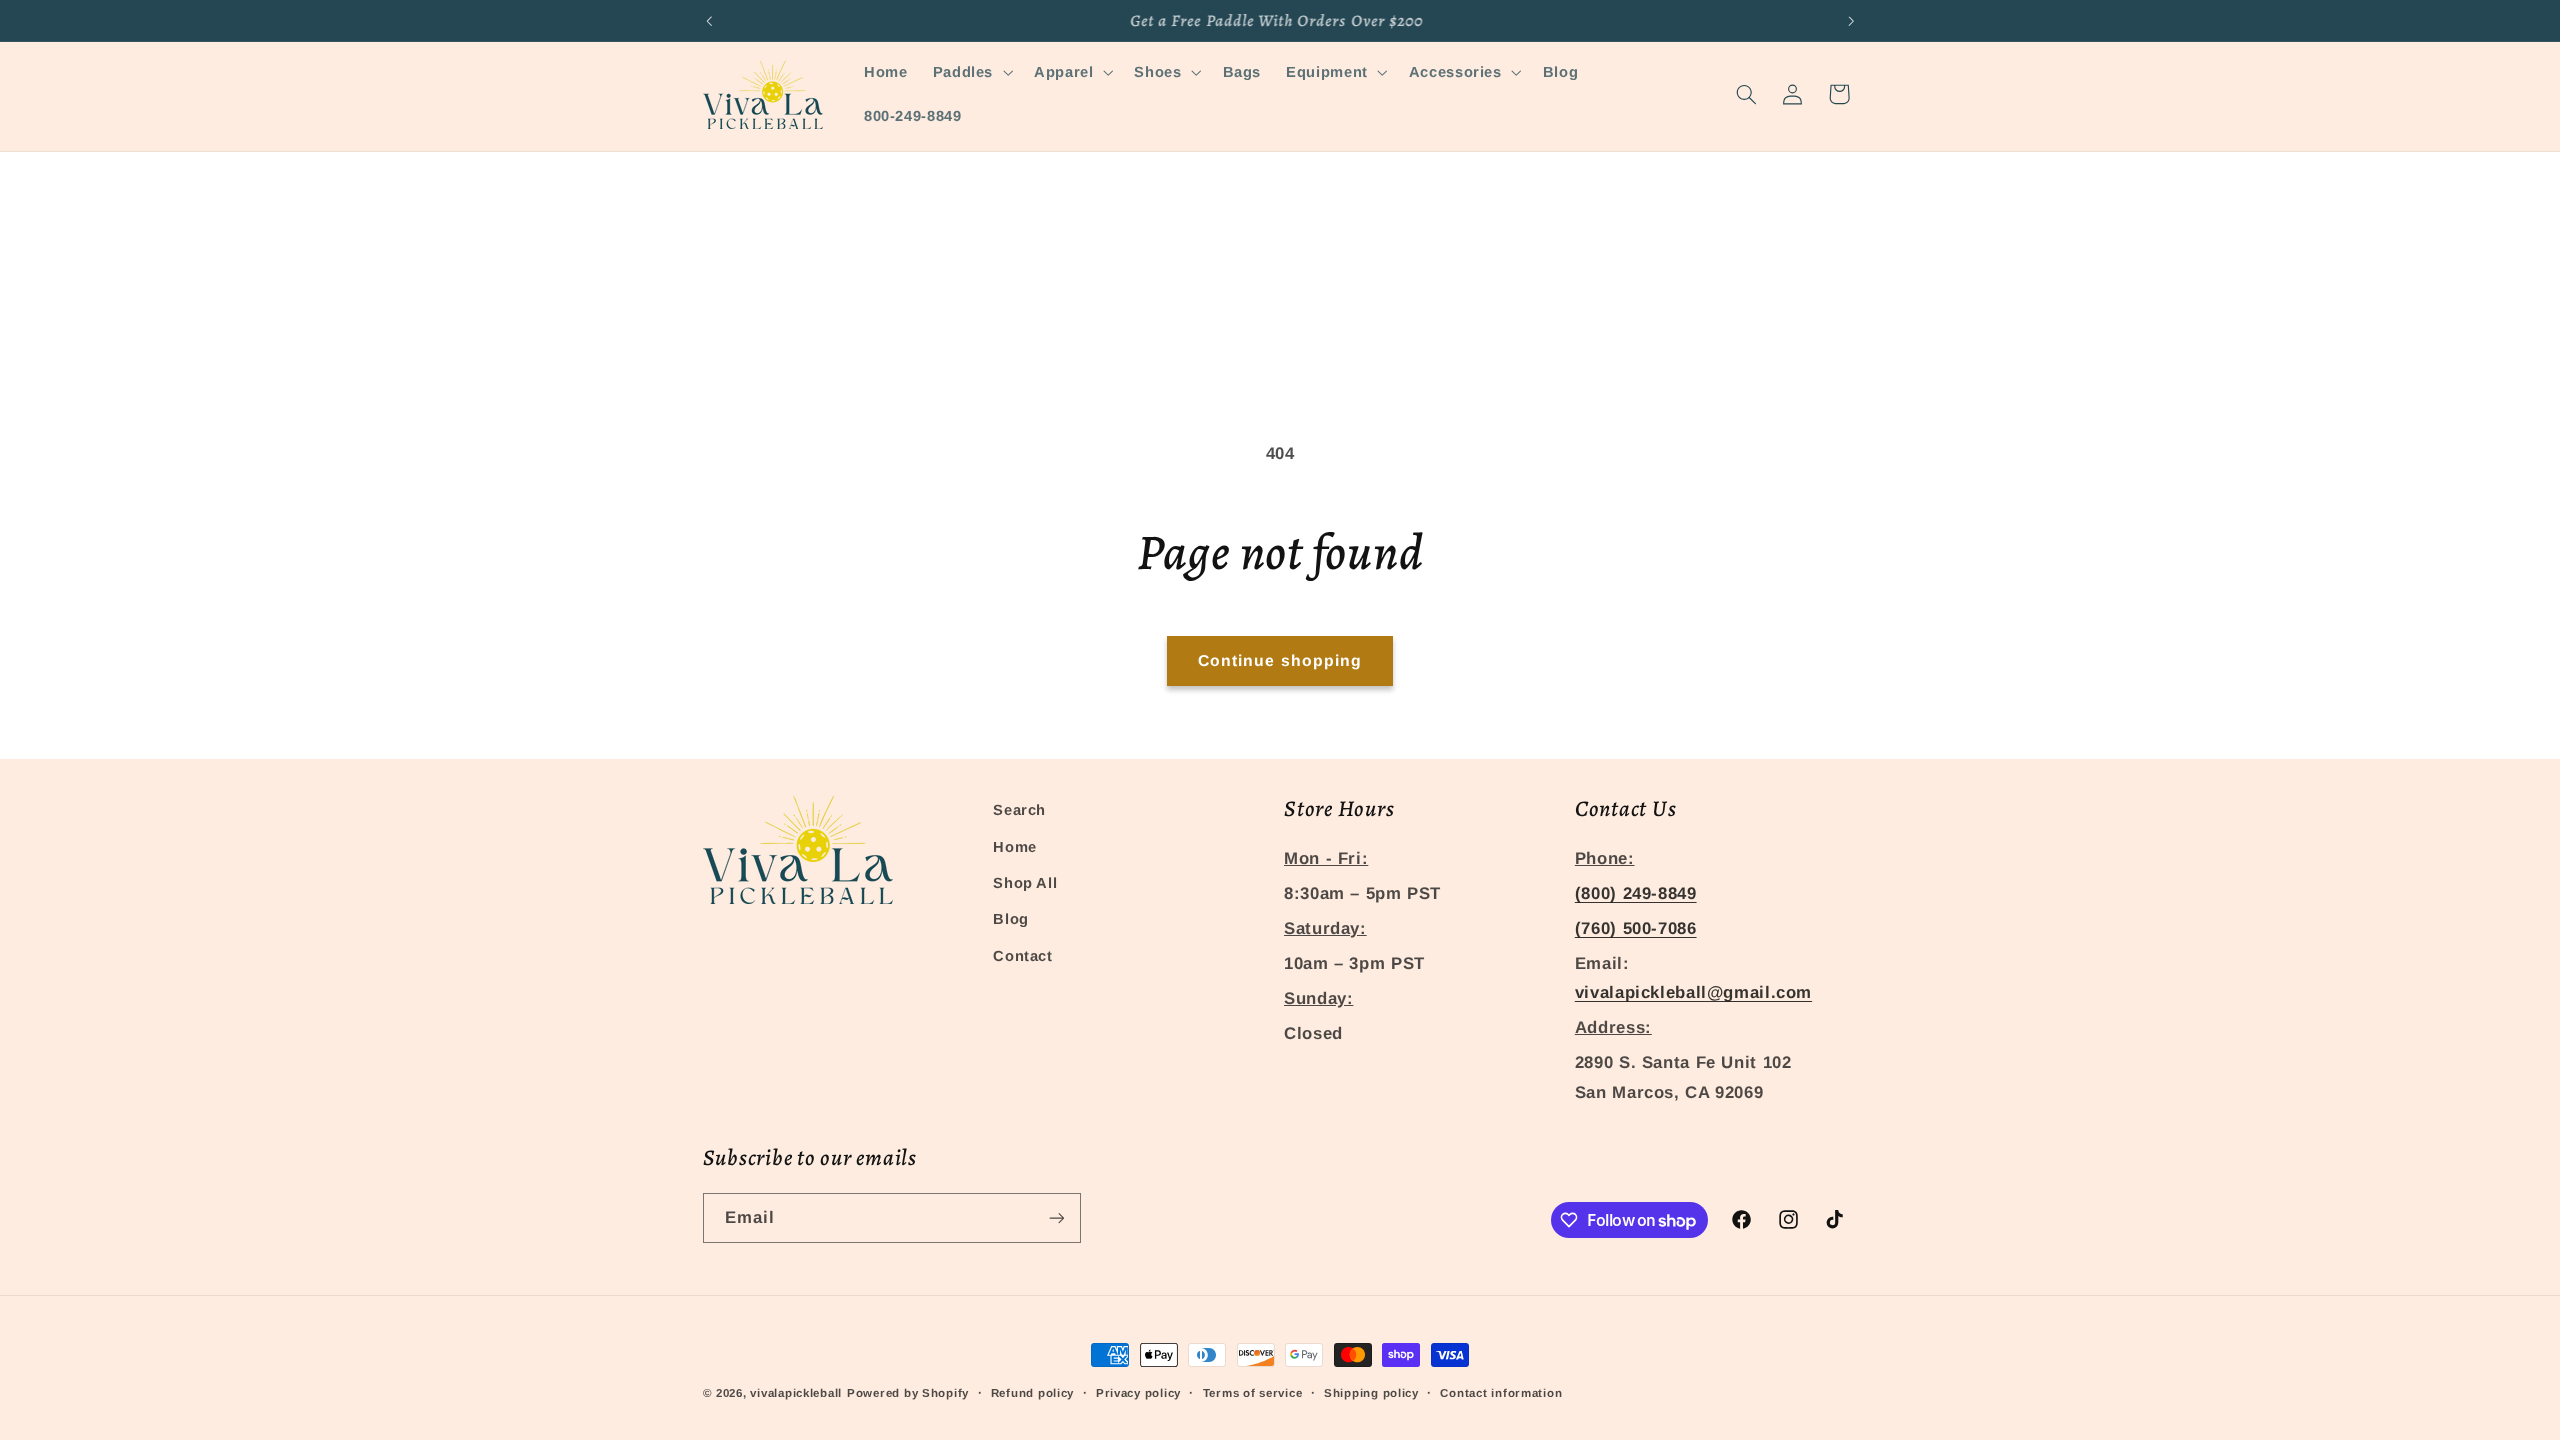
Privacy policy (1138, 1393)
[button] (970, 72)
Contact (1022, 956)
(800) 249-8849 (1636, 893)
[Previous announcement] (709, 21)
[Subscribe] (1056, 1217)
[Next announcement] (1851, 21)
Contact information (1501, 1393)
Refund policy (1033, 1393)
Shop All (1025, 883)
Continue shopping (1280, 660)
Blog (1011, 919)
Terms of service (1253, 1393)
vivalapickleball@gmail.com (1693, 992)
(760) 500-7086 (1636, 928)
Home (1015, 847)
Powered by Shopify (908, 1393)
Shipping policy (1371, 1393)
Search (1019, 810)
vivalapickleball (796, 1393)
